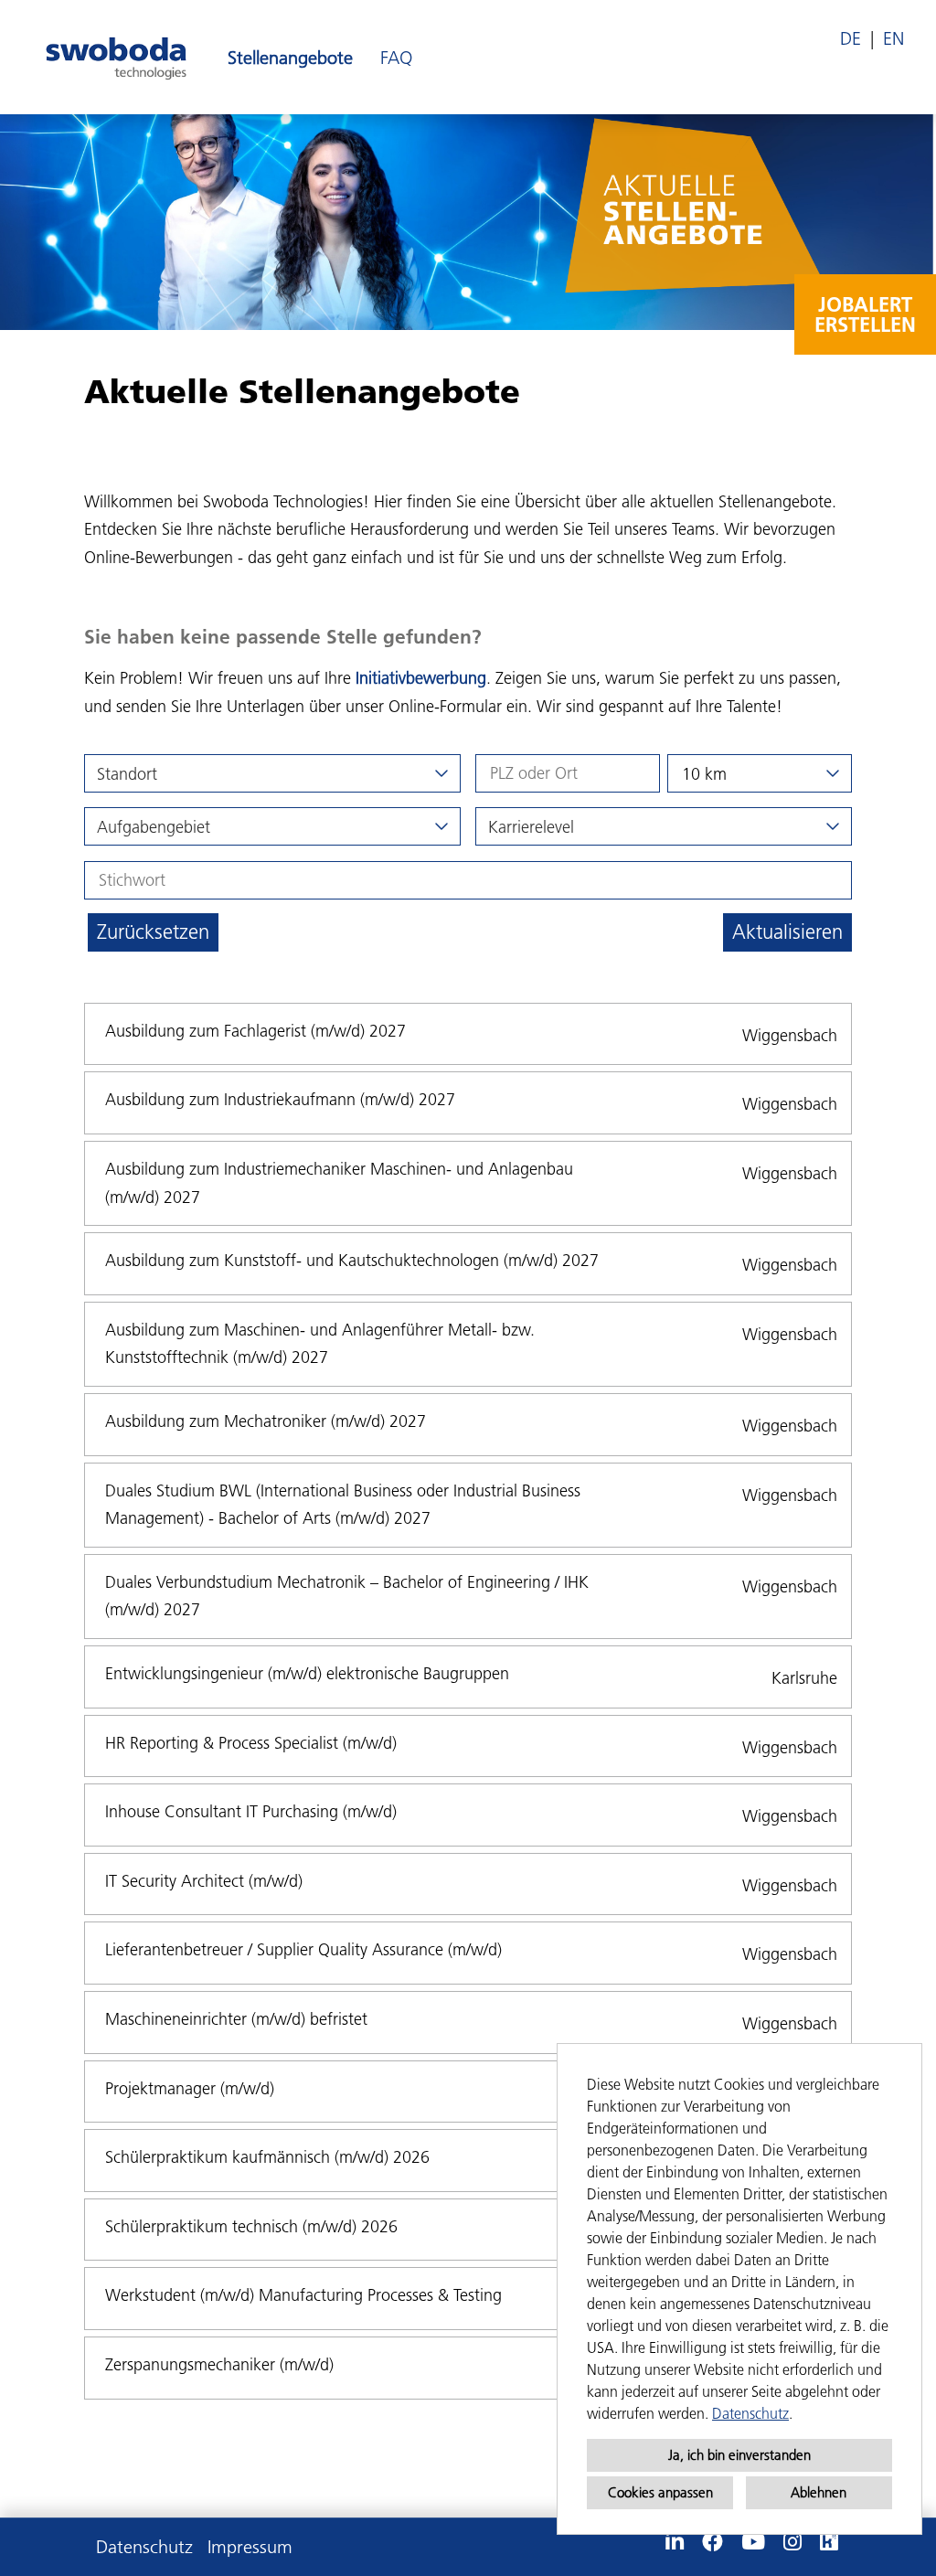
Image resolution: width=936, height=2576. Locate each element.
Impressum (250, 2547)
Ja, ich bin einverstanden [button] (739, 2455)
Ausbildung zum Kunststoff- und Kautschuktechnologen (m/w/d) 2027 (352, 1260)
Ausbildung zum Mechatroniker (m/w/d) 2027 (266, 1421)
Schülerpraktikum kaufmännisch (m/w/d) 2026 (267, 2157)
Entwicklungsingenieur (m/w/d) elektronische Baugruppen (307, 1673)
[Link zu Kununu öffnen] (829, 2542)
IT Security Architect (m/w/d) (204, 1881)
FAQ (396, 58)
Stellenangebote (290, 58)
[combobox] (760, 773)
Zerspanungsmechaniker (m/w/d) (219, 2364)
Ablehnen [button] (819, 2492)
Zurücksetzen (153, 932)
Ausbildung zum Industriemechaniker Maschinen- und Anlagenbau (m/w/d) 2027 (339, 1183)
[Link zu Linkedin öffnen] (675, 2542)
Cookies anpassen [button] (660, 2492)
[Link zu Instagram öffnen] (792, 2542)
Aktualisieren (787, 932)
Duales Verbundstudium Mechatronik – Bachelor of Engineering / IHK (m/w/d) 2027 (347, 1596)
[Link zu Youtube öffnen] (753, 2542)
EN (893, 38)
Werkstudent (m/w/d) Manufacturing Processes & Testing (303, 2295)
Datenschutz (750, 2413)
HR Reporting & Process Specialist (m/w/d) (251, 1743)
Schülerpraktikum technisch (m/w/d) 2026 (251, 2226)
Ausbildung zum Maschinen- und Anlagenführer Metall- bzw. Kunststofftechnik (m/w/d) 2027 (320, 1344)
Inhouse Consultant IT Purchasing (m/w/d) (251, 1811)
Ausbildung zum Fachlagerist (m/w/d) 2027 (255, 1031)
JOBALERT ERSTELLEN (865, 314)
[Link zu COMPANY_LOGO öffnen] (116, 57)
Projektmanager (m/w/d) (190, 2088)
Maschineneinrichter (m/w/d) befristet (236, 2019)
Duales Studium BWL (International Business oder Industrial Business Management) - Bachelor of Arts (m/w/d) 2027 (343, 1505)
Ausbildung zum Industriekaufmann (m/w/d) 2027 (280, 1099)
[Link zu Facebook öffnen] (713, 2542)
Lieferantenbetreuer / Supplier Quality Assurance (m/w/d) (303, 1949)
